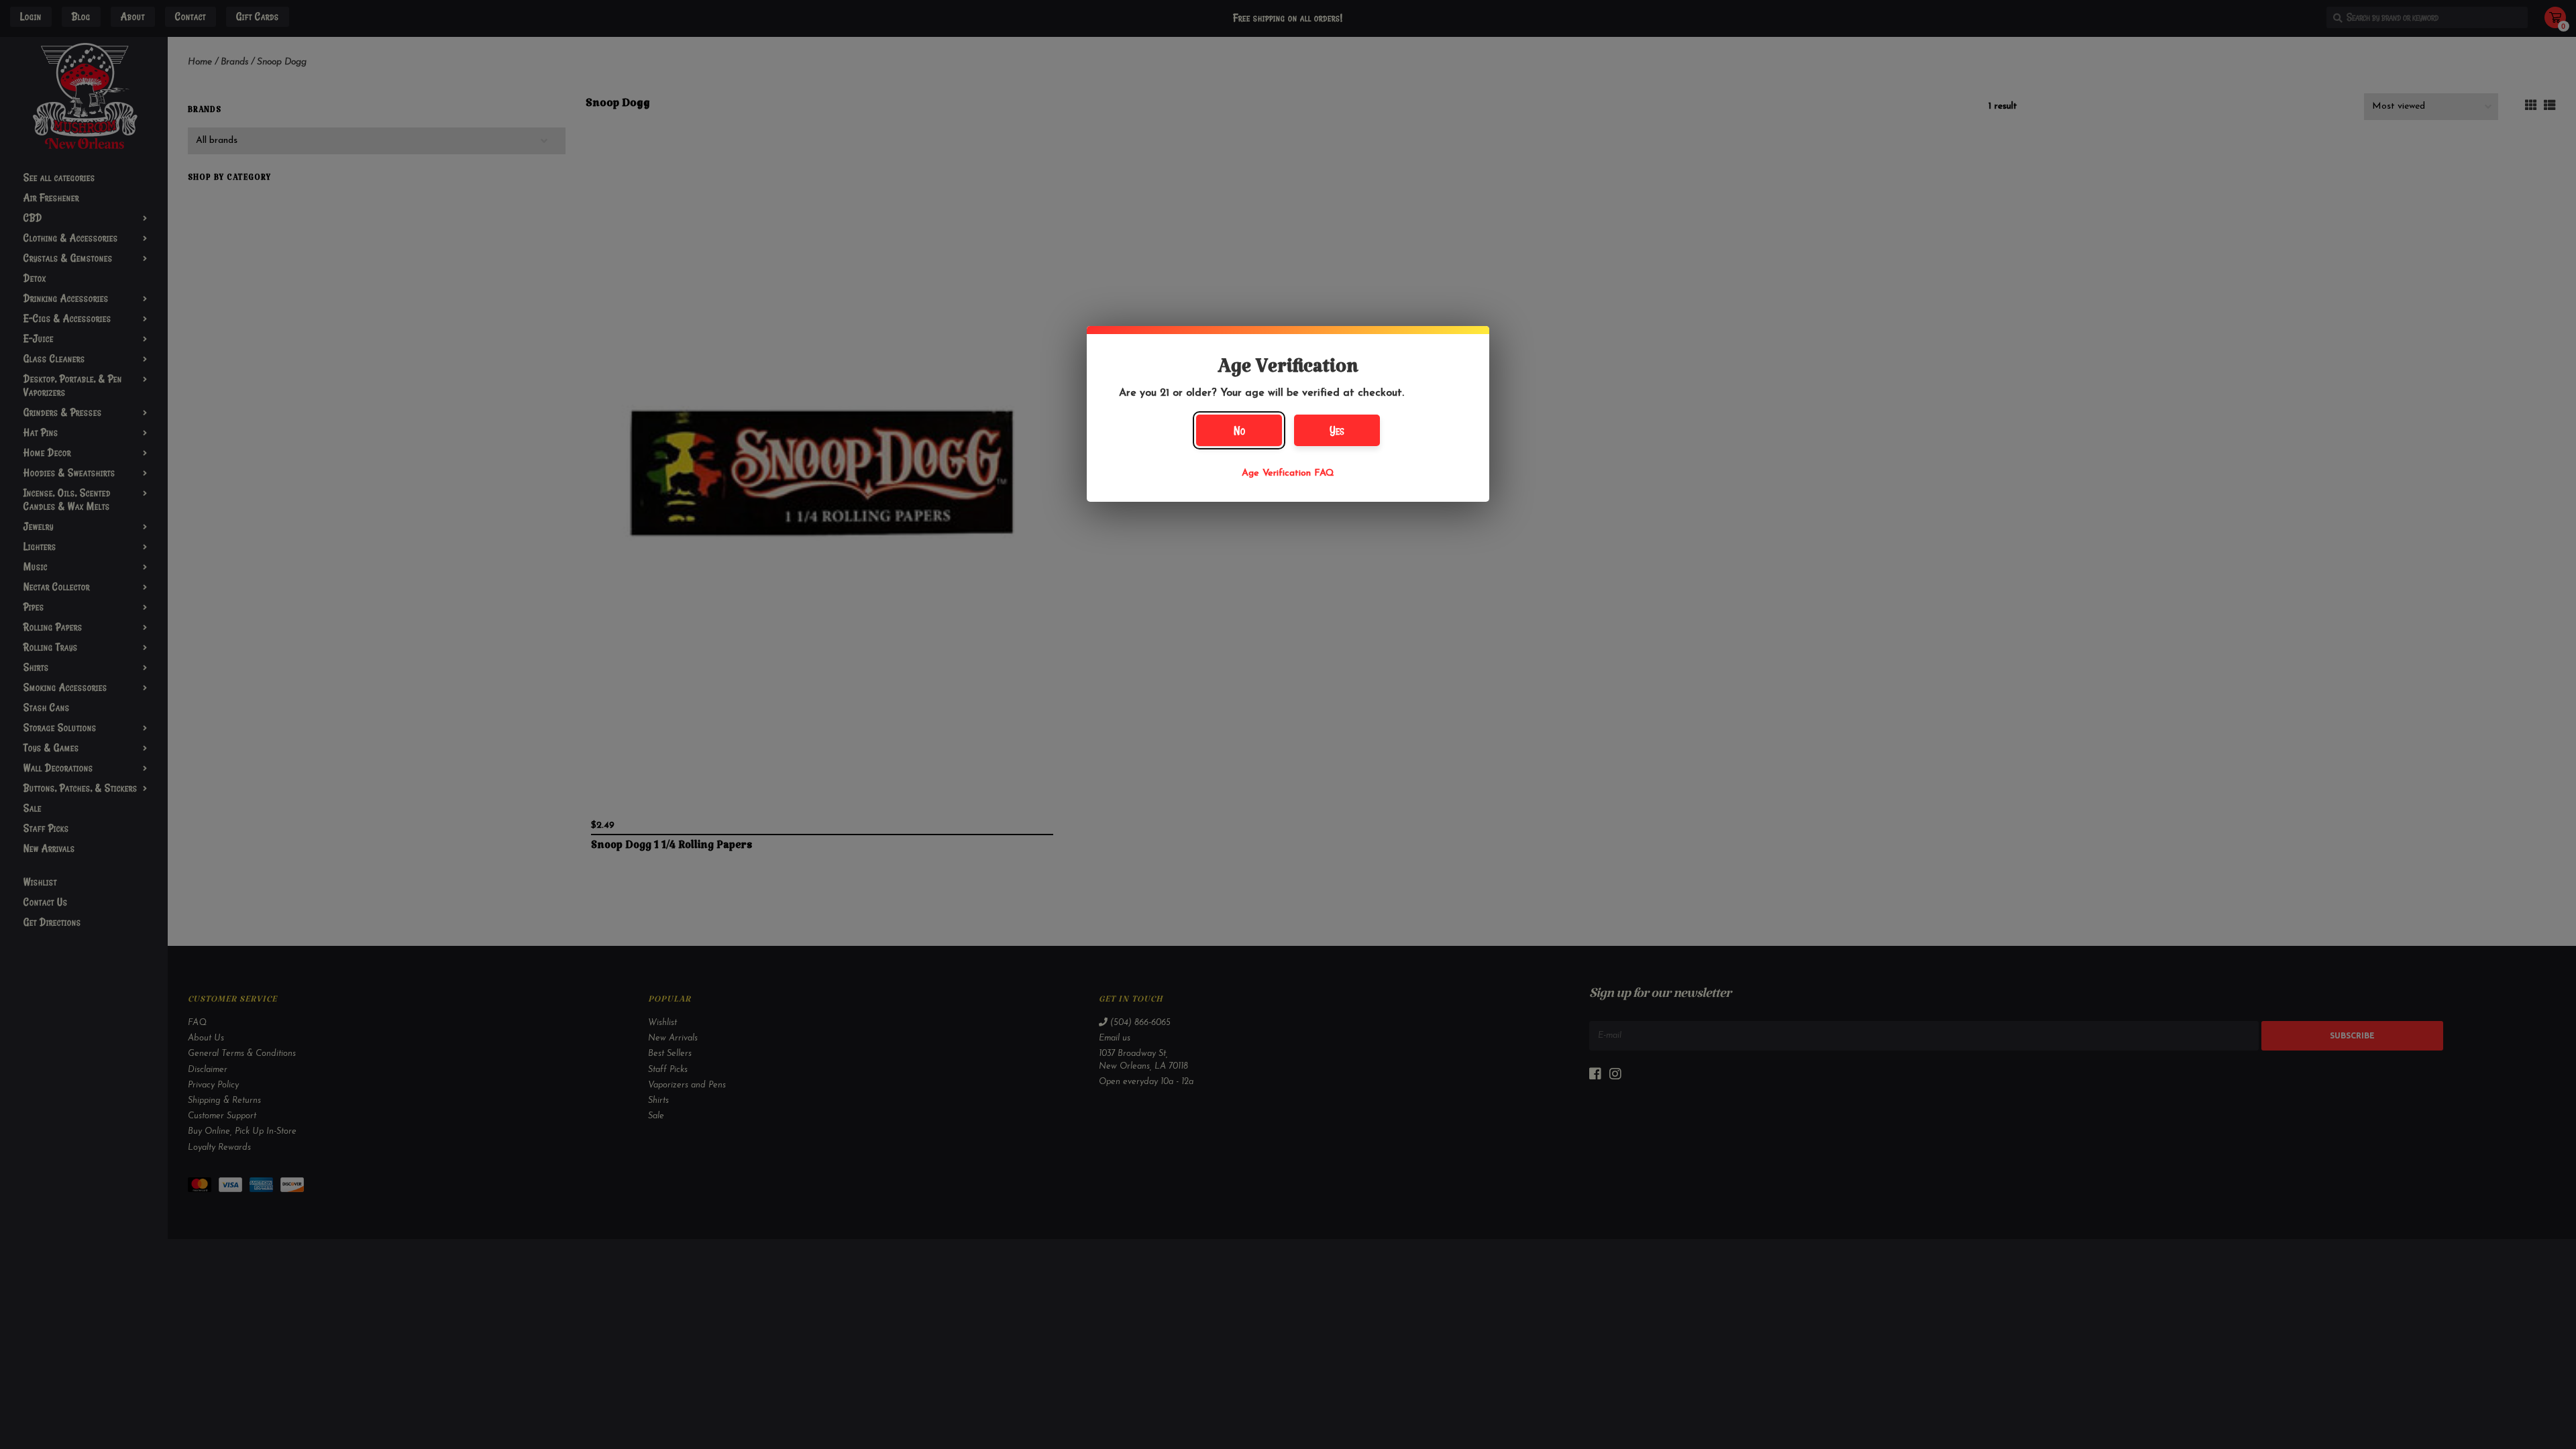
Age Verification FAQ (1288, 473)
